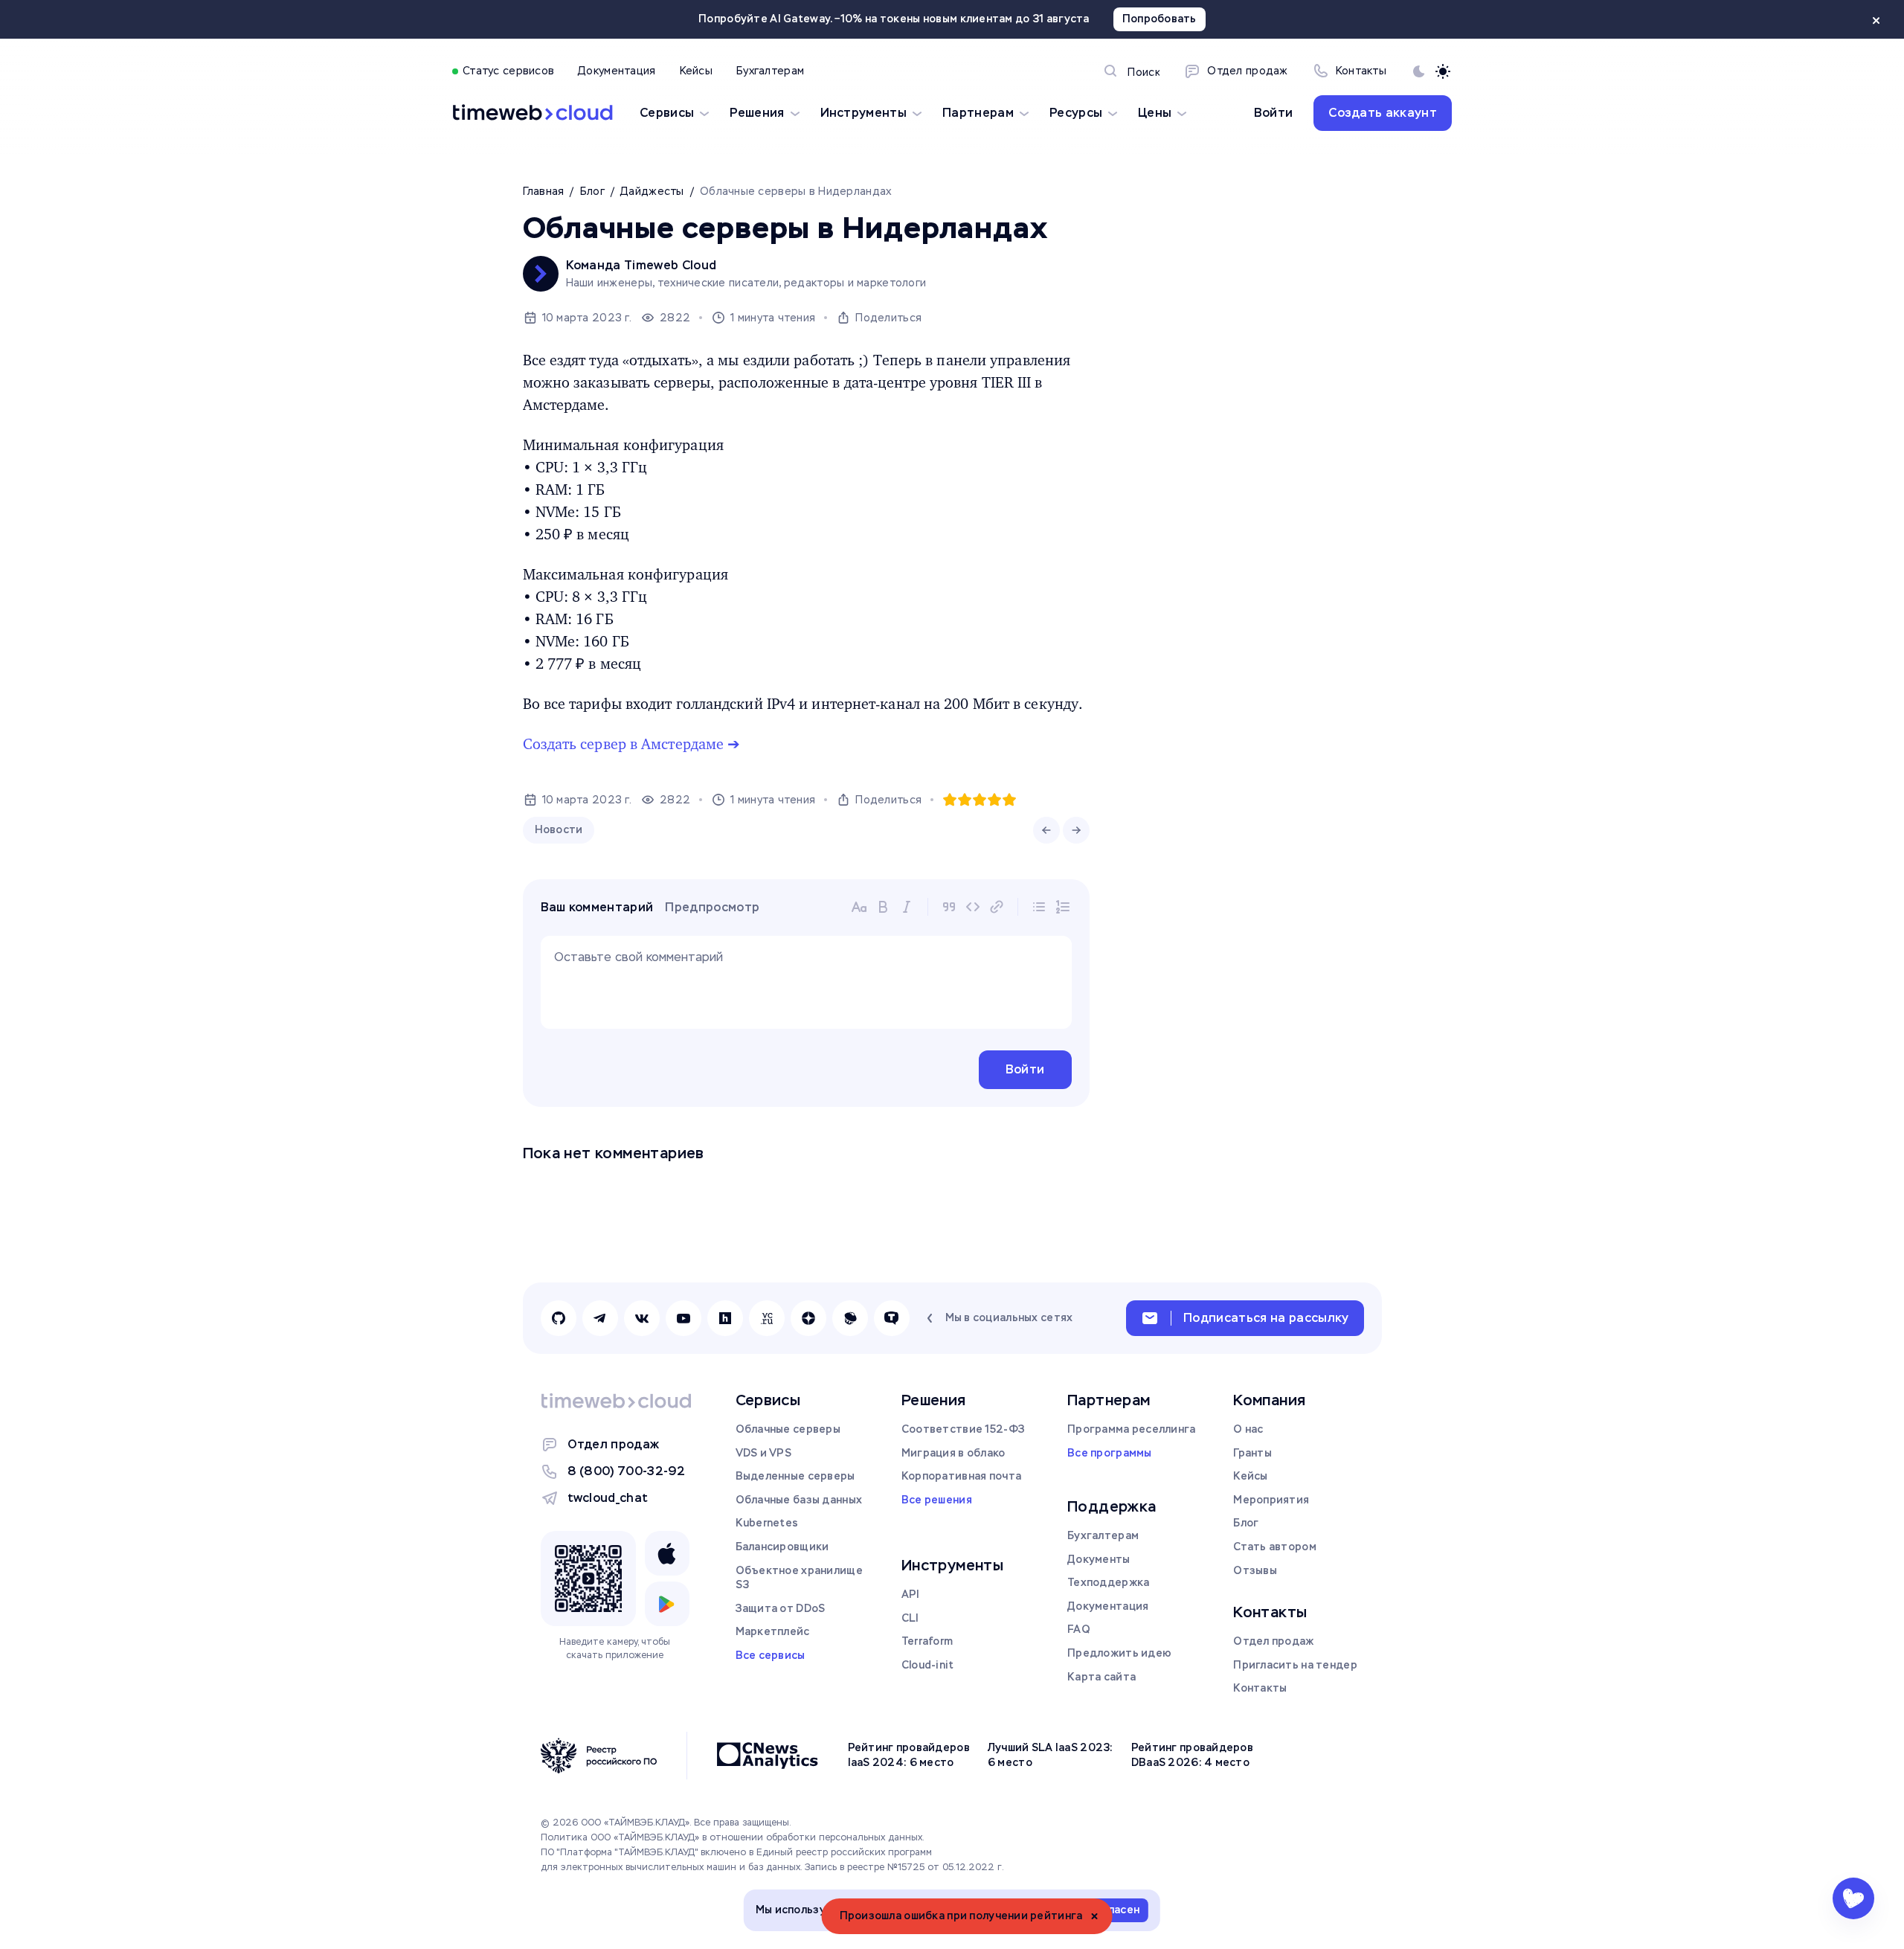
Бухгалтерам (1103, 1535)
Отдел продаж (614, 1444)
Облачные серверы (788, 1429)
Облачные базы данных (799, 1500)
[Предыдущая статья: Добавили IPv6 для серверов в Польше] (1046, 830)
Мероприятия (1271, 1500)
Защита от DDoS (781, 1608)
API (911, 1594)
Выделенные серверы (795, 1476)
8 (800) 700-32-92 (626, 1471)
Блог (1246, 1523)
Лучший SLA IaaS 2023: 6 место (1051, 1755)
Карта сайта (1101, 1677)
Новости (559, 829)
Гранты (1252, 1453)
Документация (1108, 1606)
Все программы (1110, 1453)
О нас (1248, 1429)
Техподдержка (1108, 1582)
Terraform (927, 1641)
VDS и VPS (764, 1453)
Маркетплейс (773, 1631)
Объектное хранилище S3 (799, 1578)
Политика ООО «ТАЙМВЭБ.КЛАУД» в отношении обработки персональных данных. (733, 1837)
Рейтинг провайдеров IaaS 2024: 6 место (909, 1755)
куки (905, 1910)
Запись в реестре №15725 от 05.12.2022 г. (904, 1867)
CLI (910, 1618)
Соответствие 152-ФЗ (963, 1429)
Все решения (937, 1500)
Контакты (1260, 1688)
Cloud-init (928, 1665)
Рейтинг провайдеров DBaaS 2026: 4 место (1192, 1755)
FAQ (1079, 1629)
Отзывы (1255, 1570)
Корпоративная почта (961, 1476)
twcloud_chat (608, 1498)
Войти (1274, 113)
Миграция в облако (953, 1453)
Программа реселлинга (1132, 1429)
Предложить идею (1119, 1653)
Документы (1099, 1559)
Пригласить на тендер (1295, 1665)
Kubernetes (767, 1523)
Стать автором (1275, 1547)
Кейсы (1250, 1476)
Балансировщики (782, 1547)
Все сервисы (771, 1655)
